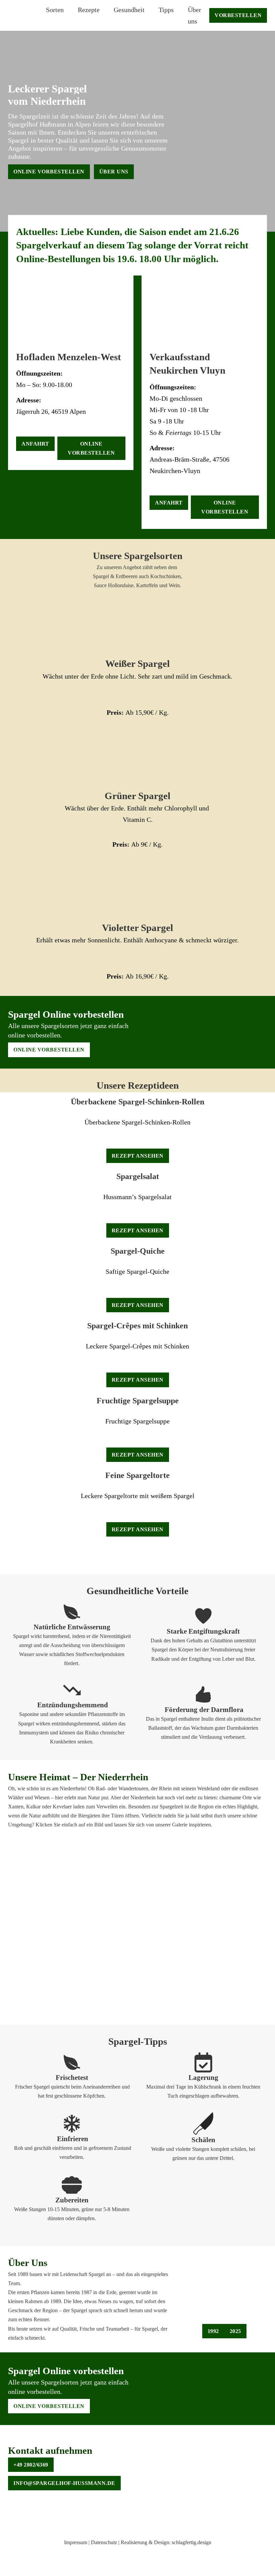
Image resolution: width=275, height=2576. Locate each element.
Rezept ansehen (138, 1156)
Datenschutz (103, 2542)
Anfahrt (35, 444)
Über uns (195, 15)
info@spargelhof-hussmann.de (64, 2483)
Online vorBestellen (49, 172)
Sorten (55, 10)
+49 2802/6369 (31, 2465)
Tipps (166, 10)
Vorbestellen (238, 15)
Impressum (76, 2542)
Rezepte (89, 10)
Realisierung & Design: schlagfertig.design (166, 2542)
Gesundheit (129, 10)
